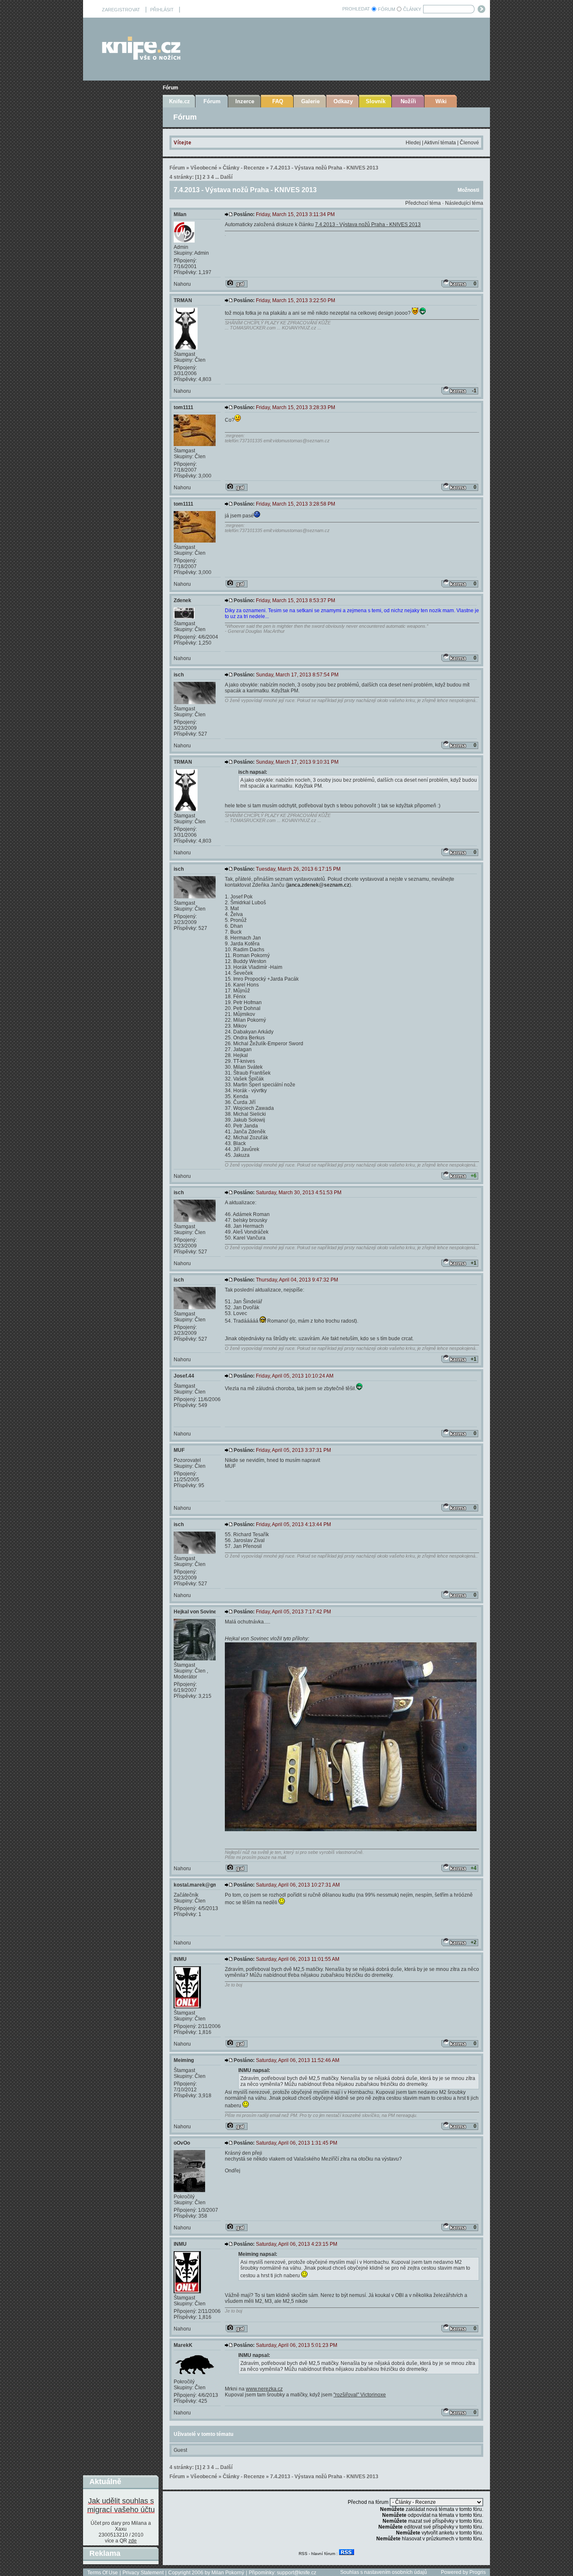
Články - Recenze (244, 168)
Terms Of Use (103, 2573)
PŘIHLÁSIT (162, 10)
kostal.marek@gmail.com (204, 1885)
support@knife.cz (297, 2573)
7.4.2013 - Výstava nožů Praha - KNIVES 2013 (324, 168)
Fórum (171, 88)
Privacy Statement (143, 2573)
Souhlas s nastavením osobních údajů (384, 2572)
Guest (180, 2450)
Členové (469, 143)
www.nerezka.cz (264, 2389)
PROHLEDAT (356, 9)
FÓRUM (387, 9)
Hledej (413, 143)
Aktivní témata (440, 143)
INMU (180, 1959)
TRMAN (183, 300)
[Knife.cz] (141, 58)
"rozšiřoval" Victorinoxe (360, 2395)
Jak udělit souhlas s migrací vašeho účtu (121, 2505)
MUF (179, 1450)
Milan (180, 214)
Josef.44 (184, 1376)
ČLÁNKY (412, 9)
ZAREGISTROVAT (121, 10)
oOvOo (182, 2143)
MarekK (183, 2345)
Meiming (184, 2060)
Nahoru (182, 284)
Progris (478, 2572)
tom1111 (184, 407)
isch (179, 675)
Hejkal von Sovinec (197, 1612)
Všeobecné (204, 168)
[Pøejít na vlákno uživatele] (237, 284)
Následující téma (464, 203)
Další (226, 177)
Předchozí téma (423, 203)
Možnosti (468, 190)
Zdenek (182, 600)
